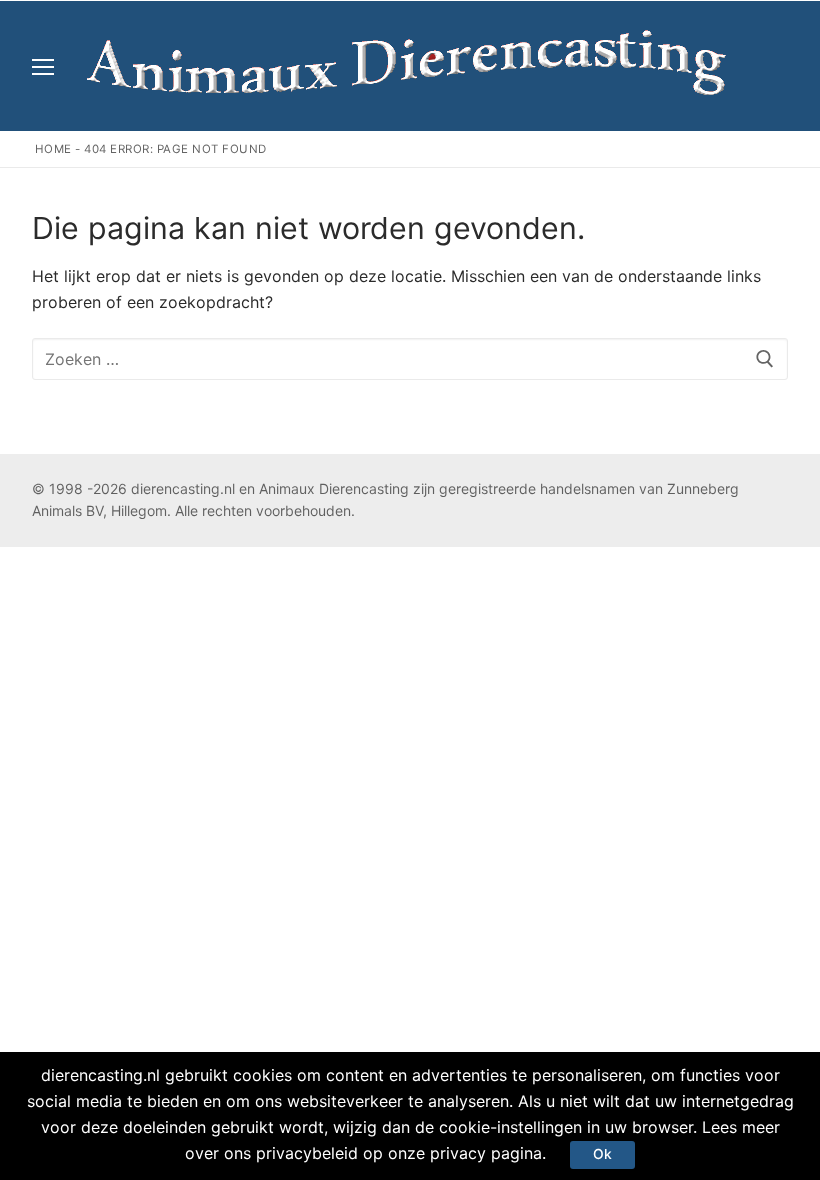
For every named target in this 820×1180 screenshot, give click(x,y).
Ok (602, 1154)
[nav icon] (43, 66)
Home (53, 149)
